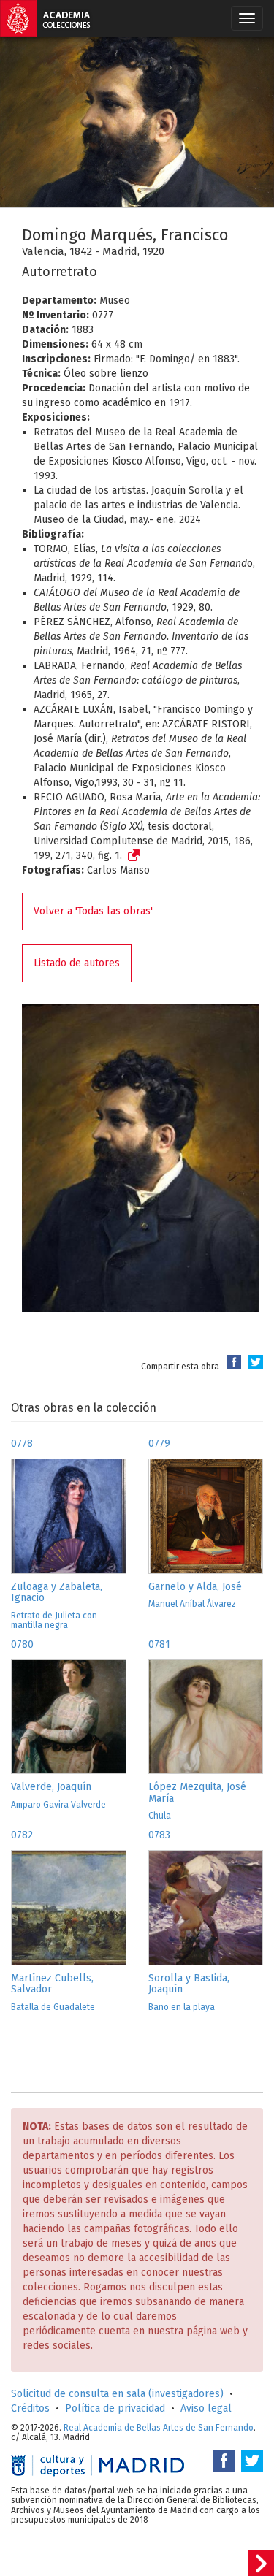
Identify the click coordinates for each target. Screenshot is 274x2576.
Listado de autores (77, 963)
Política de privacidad (115, 2408)
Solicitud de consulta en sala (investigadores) (117, 2394)
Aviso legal (206, 2408)
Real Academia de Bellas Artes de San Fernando (159, 2428)
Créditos (30, 2408)
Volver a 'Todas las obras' (93, 911)
